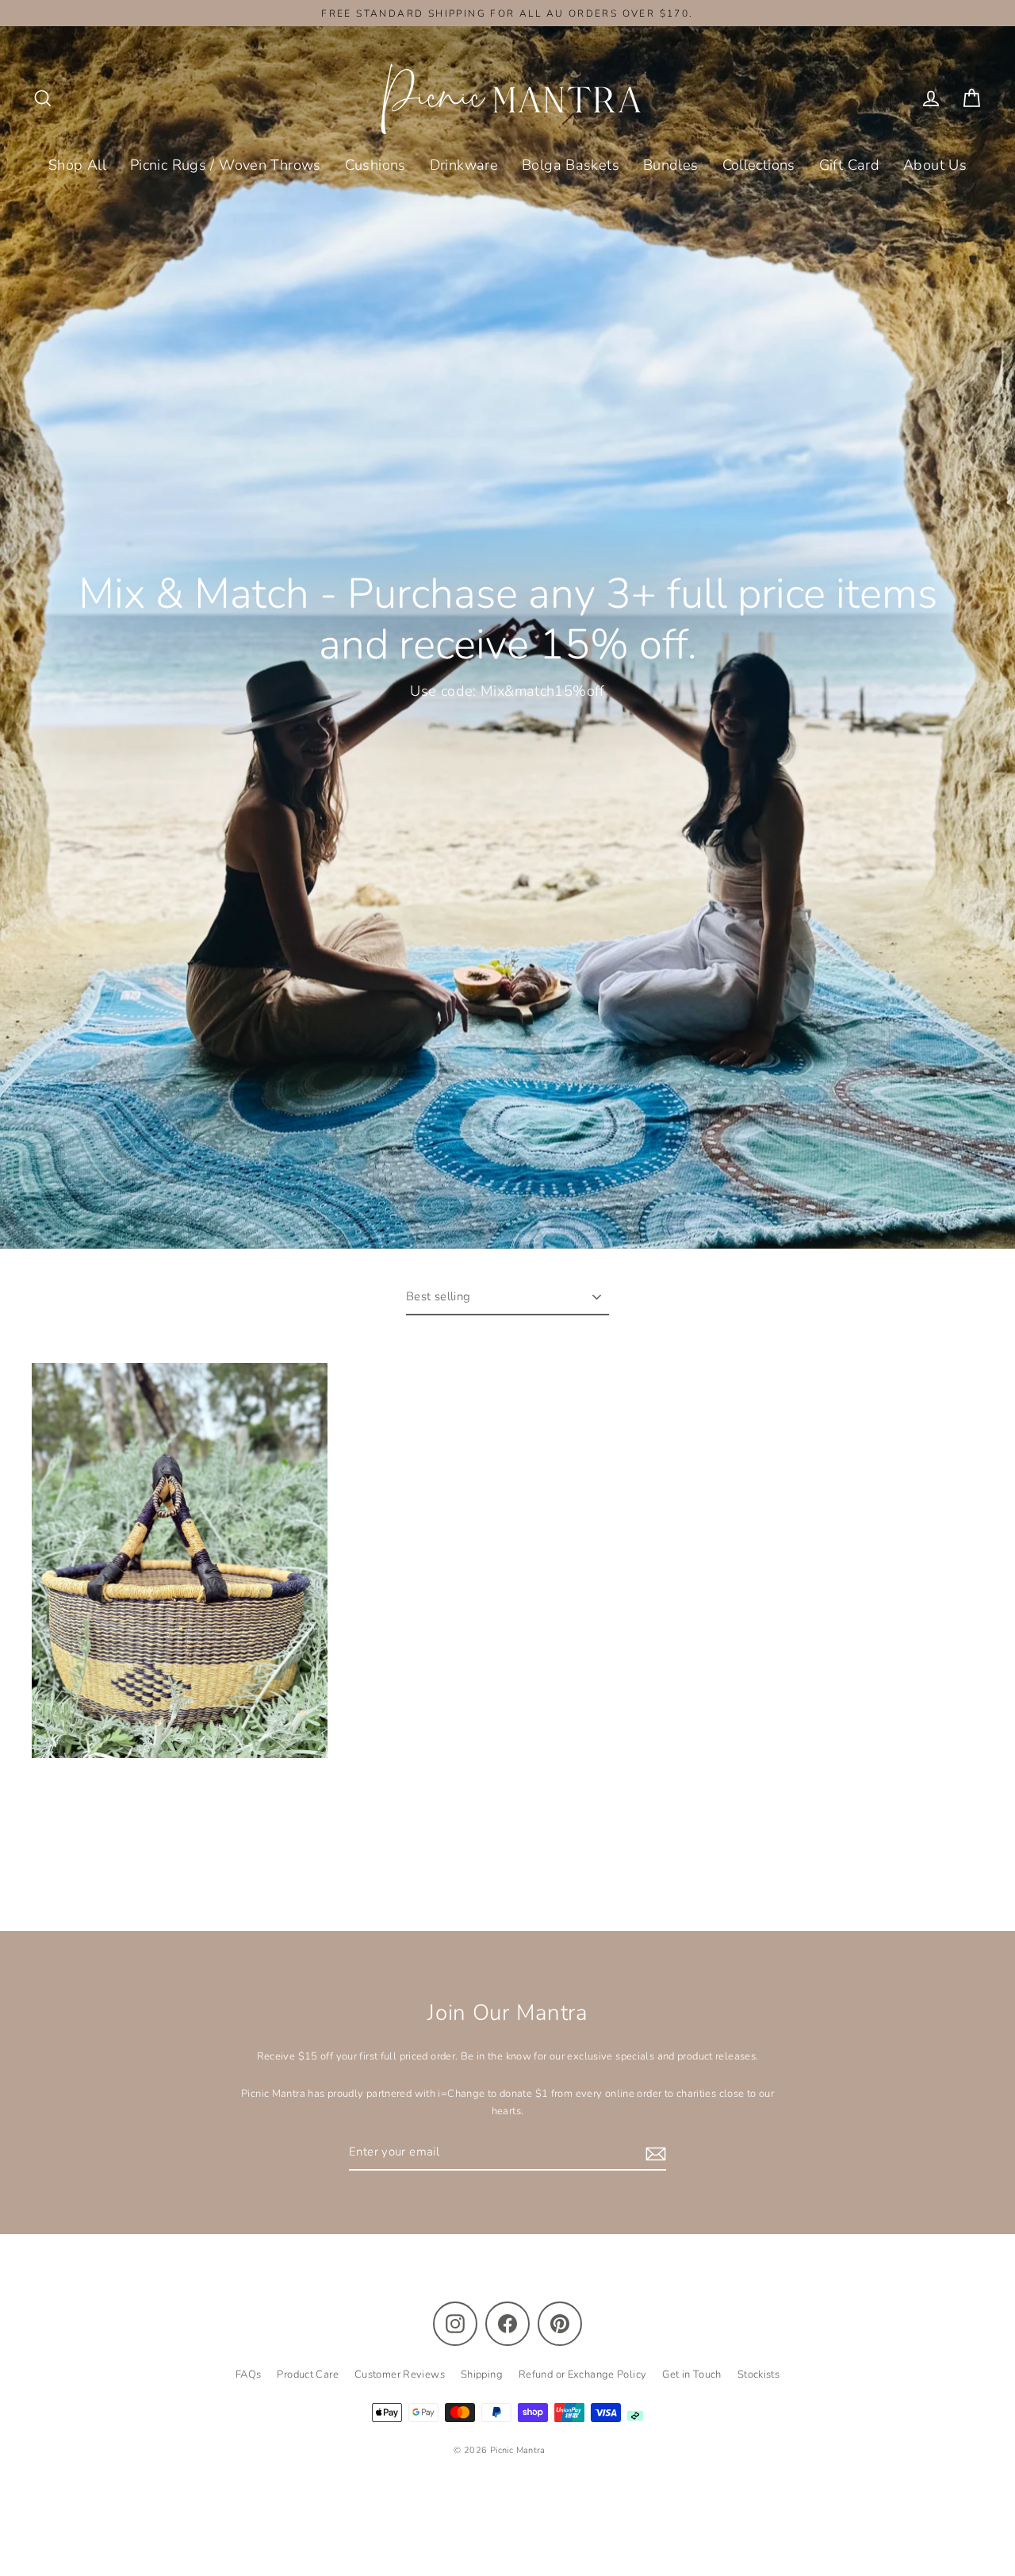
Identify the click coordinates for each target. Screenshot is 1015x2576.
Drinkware (464, 165)
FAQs (249, 2374)
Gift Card (849, 165)
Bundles (671, 165)
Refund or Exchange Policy (582, 2374)
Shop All (77, 165)
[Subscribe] (653, 2153)
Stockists (758, 2374)
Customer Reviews (400, 2374)
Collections (759, 165)
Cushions (375, 165)
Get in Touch (692, 2374)
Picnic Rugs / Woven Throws (226, 165)
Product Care (308, 2374)
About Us (935, 165)
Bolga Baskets (571, 165)
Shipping (482, 2374)
